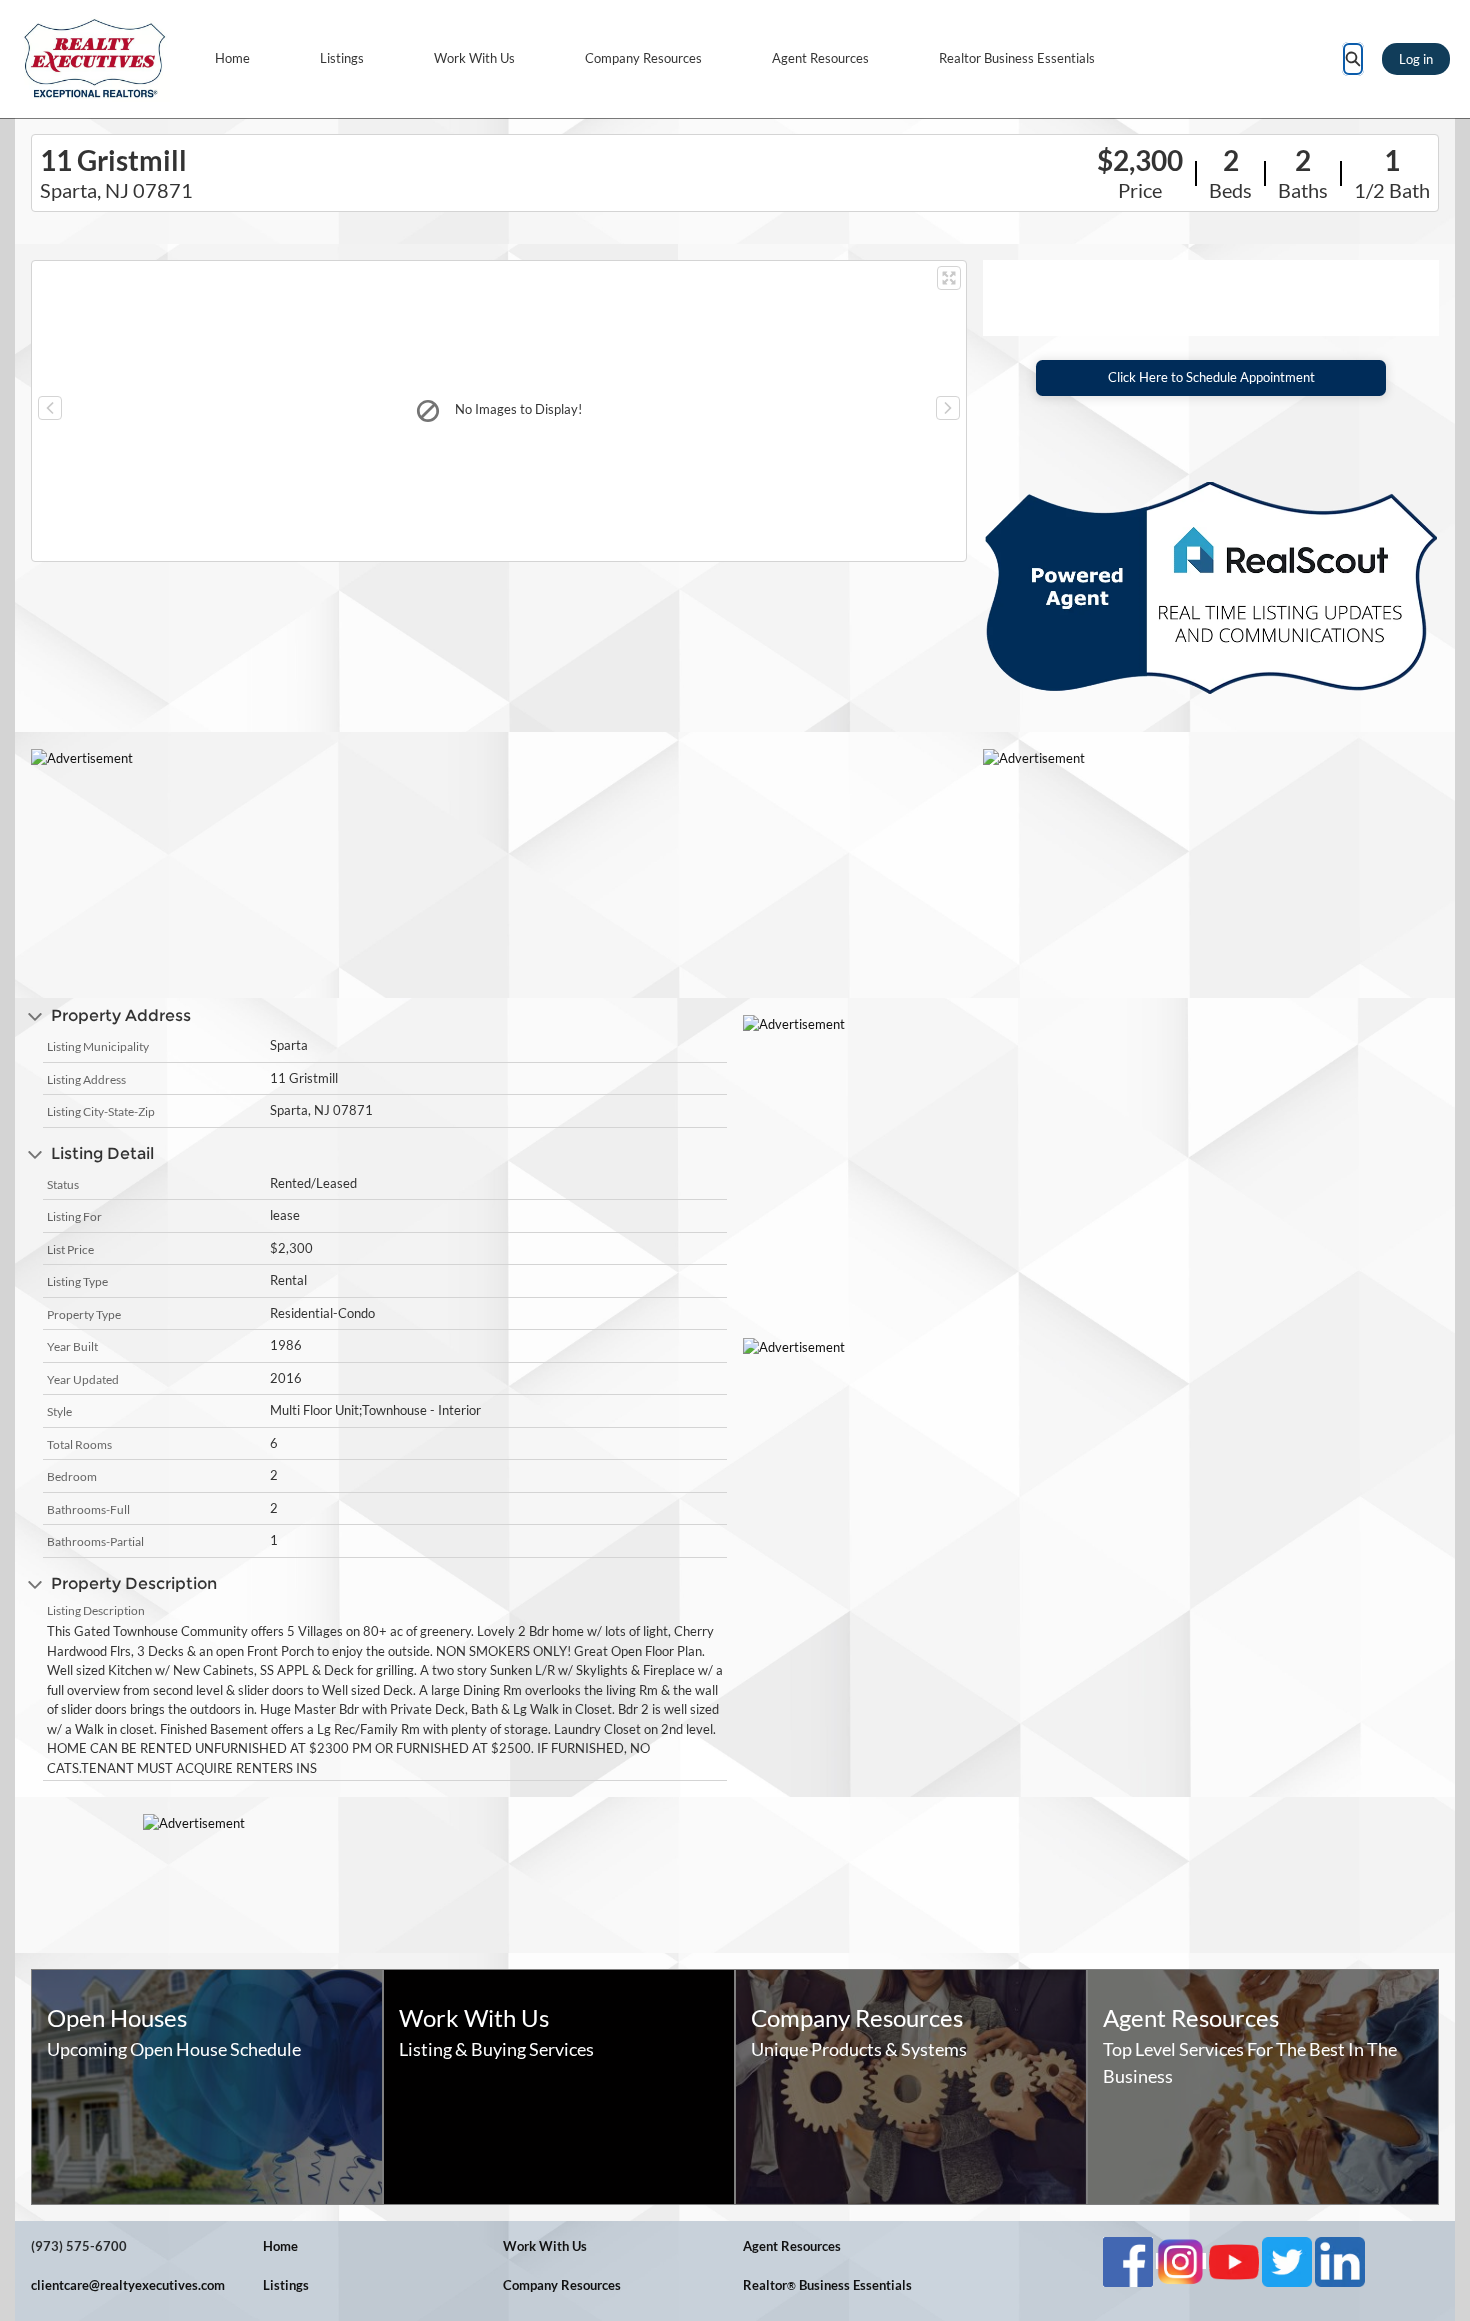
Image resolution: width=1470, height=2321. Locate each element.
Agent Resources (820, 58)
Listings (342, 58)
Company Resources (643, 58)
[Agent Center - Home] (95, 59)
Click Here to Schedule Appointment (1211, 377)
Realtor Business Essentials (1017, 58)
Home (232, 58)
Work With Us (474, 58)
